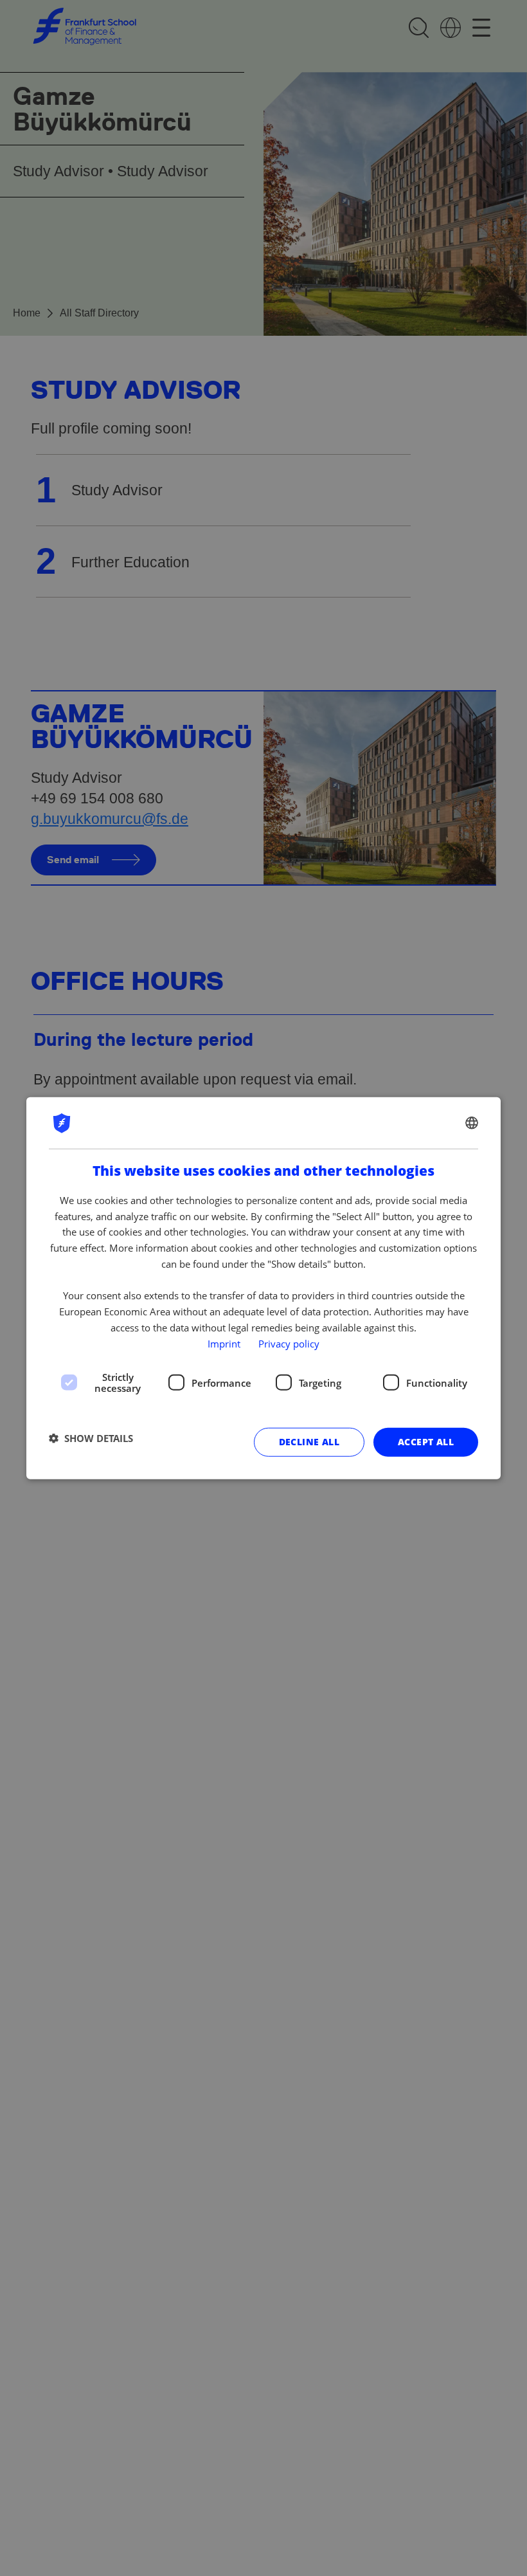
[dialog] (263, 1288)
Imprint (224, 1343)
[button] (91, 1438)
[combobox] (472, 1122)
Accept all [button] (426, 1442)
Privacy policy (289, 1343)
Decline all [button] (309, 1442)
